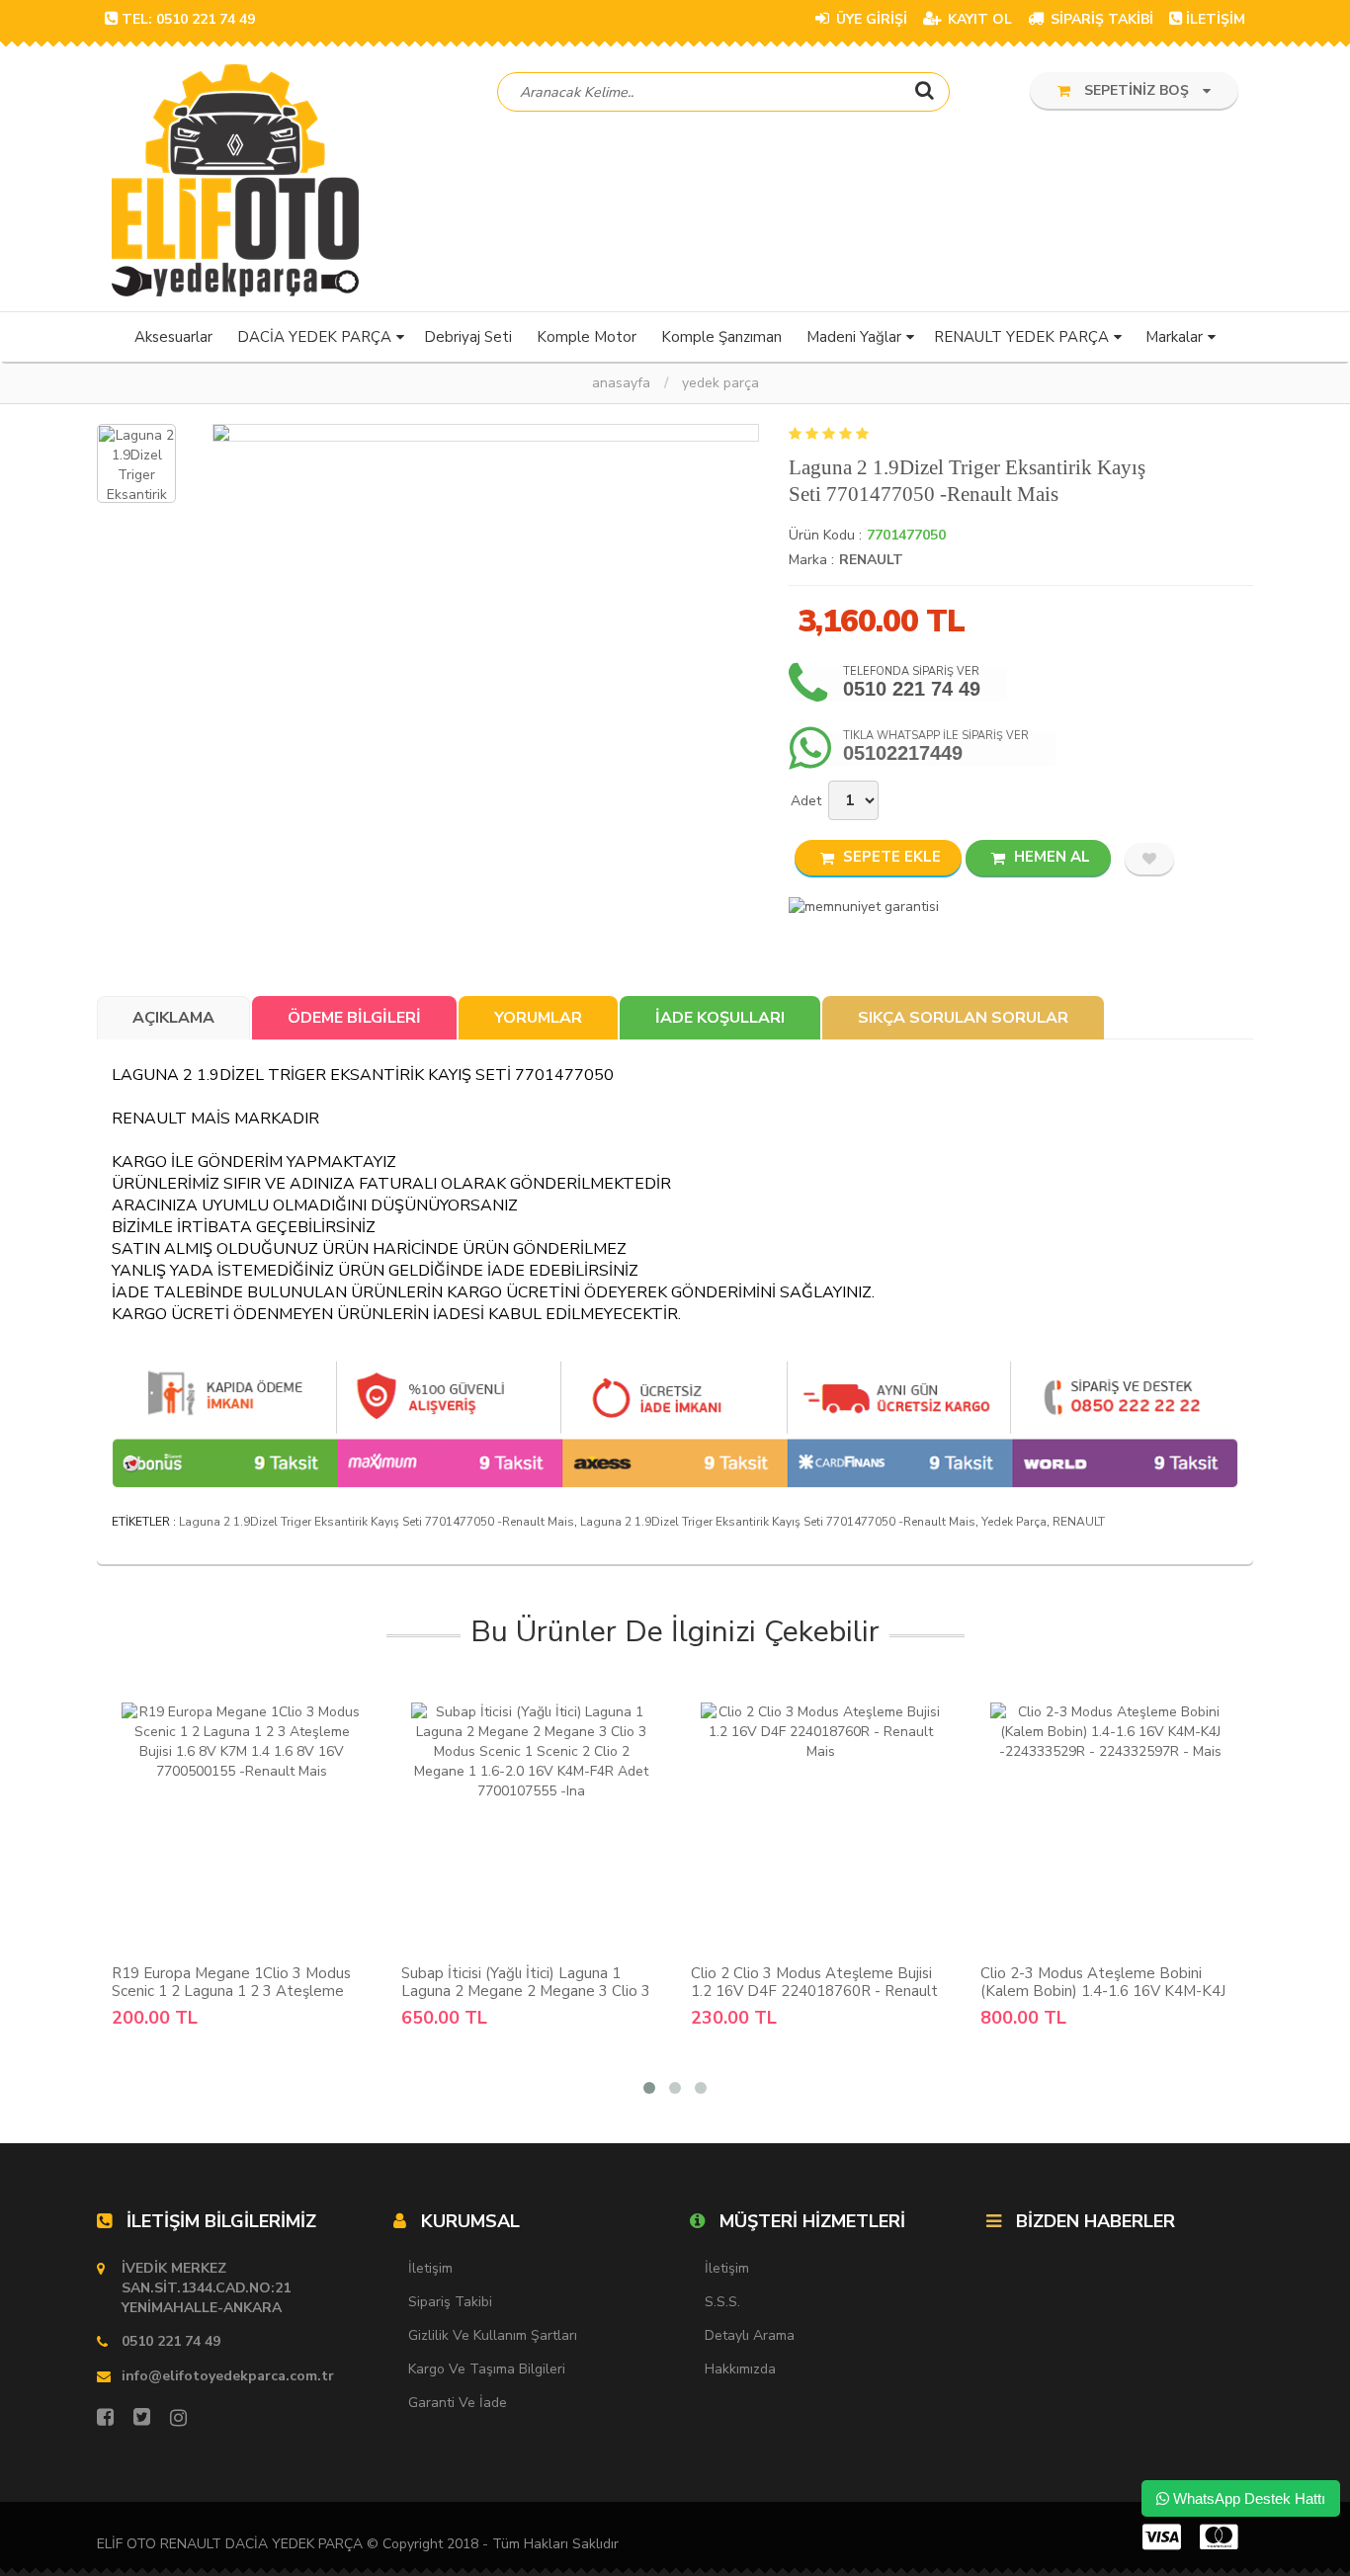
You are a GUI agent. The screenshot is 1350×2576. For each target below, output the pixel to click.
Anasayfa (621, 383)
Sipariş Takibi (450, 2302)
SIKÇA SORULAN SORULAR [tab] (963, 1018)
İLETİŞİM (1216, 19)
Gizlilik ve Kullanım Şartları (493, 2335)
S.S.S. (722, 2302)
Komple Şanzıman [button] (721, 337)
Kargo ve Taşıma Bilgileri (487, 2369)
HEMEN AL (1050, 857)
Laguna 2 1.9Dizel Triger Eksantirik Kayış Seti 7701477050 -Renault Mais (377, 1522)
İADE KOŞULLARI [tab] (720, 1018)
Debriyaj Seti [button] (468, 337)
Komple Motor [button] (587, 337)
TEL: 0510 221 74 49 (188, 19)
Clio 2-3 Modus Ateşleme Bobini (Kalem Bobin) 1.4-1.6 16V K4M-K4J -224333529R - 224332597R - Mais (1103, 1991)
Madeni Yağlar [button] (854, 337)
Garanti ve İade (458, 2403)
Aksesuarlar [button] (173, 337)
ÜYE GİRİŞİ (870, 19)
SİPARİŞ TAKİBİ (1100, 19)
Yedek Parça (720, 383)
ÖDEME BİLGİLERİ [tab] (354, 1018)
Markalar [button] (1174, 337)
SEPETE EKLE (890, 857)
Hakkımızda (740, 2369)
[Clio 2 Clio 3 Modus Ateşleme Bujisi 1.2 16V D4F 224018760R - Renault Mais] (821, 1828)
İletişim (430, 2268)
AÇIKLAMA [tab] (173, 1018)
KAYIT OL (978, 19)
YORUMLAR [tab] (538, 1018)
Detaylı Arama (750, 2335)
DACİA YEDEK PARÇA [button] (314, 337)
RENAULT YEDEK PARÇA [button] (1021, 337)
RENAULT (871, 560)
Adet (806, 801)
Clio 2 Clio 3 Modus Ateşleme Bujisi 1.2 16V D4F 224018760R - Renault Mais (814, 1991)
